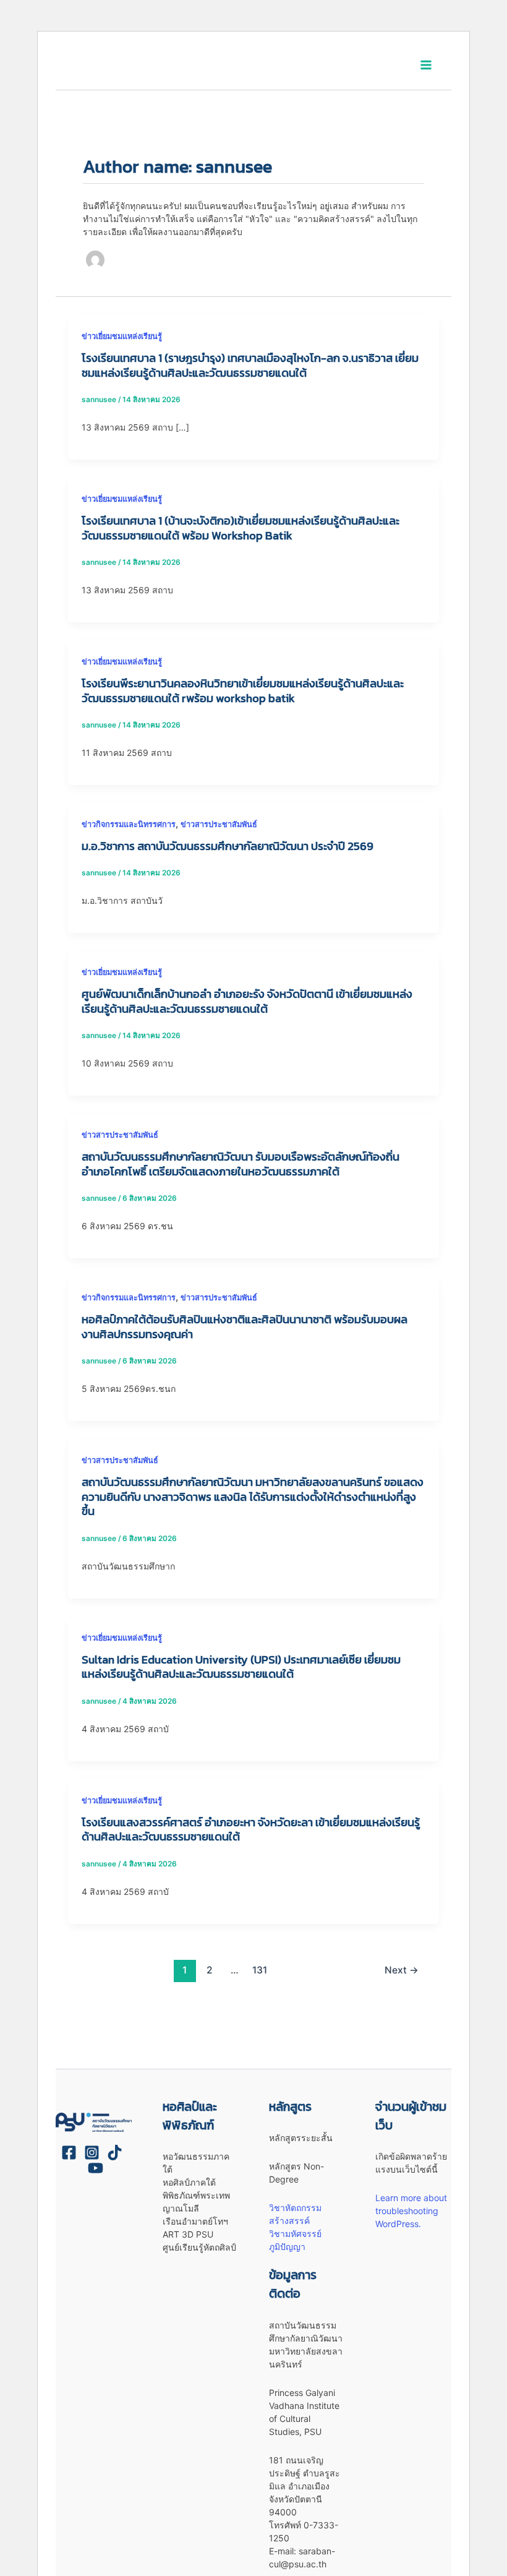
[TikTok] (115, 2153)
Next (402, 1970)
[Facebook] (69, 2153)
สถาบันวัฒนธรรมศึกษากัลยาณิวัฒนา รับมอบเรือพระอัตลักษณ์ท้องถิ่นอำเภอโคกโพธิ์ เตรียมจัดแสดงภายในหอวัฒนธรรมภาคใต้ (241, 1164)
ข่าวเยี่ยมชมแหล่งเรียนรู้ (122, 336)
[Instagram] (92, 2153)
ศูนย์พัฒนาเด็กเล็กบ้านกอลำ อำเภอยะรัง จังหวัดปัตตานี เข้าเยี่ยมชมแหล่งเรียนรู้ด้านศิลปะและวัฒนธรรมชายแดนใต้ (247, 1001)
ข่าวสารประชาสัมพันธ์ (219, 824)
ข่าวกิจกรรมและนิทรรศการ (129, 824)
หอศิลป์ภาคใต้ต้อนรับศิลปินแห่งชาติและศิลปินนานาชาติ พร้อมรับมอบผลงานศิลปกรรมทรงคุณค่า (245, 1327)
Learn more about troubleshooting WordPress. (411, 2211)
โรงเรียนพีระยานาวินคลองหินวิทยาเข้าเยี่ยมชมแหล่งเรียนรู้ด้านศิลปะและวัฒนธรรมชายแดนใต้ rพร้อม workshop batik (243, 691)
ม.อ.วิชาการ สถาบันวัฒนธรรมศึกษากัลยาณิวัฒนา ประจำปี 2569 (228, 846)
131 (260, 1970)
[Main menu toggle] (426, 65)
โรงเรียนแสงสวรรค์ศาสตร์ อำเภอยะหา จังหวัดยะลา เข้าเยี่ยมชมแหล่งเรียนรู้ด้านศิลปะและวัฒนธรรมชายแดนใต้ (251, 1830)
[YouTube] (96, 2168)
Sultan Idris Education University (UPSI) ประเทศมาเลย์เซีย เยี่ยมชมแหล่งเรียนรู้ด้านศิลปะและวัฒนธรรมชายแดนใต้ (241, 1667)
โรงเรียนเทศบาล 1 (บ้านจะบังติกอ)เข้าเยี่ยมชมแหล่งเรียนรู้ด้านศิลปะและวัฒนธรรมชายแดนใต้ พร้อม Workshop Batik (241, 528)
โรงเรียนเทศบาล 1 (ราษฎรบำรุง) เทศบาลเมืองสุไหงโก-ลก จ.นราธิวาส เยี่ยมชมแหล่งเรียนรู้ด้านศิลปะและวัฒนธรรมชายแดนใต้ (250, 365)
